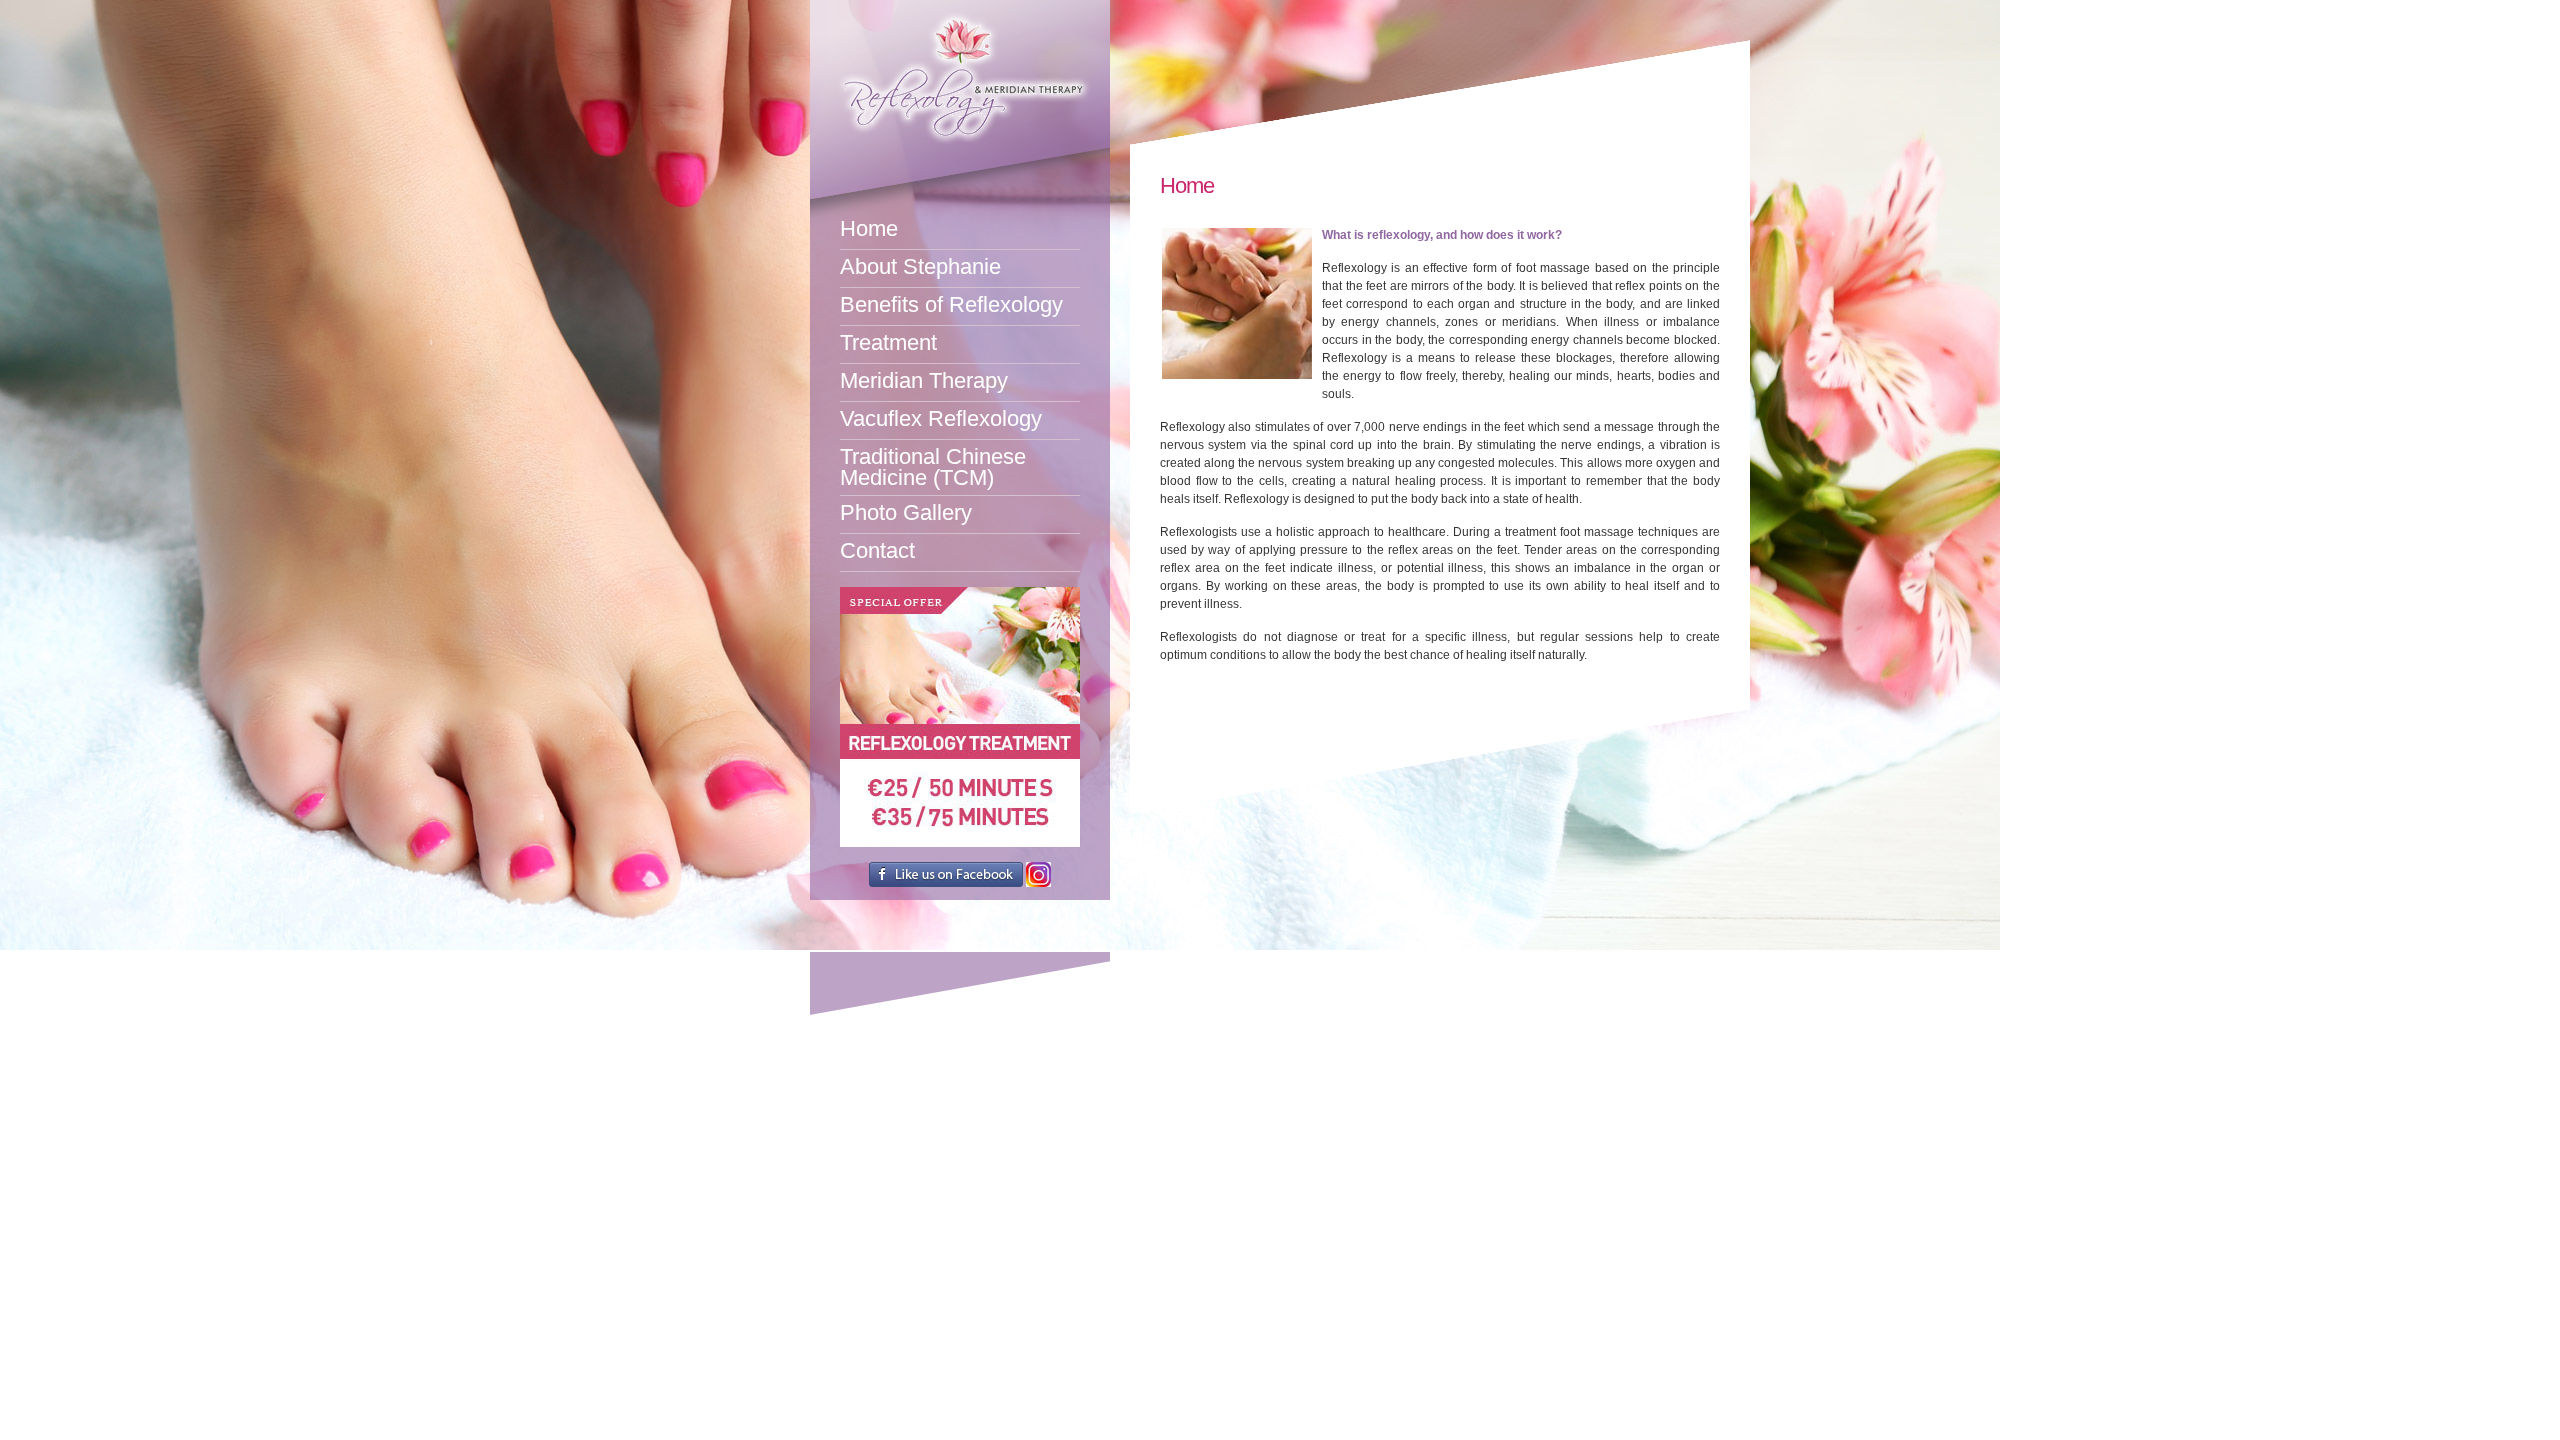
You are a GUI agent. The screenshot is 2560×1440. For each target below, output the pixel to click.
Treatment (888, 342)
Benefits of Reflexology (951, 304)
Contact (877, 550)
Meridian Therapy (924, 380)
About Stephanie (920, 266)
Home (869, 228)
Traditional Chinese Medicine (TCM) (933, 467)
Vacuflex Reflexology (941, 418)
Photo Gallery (906, 512)
